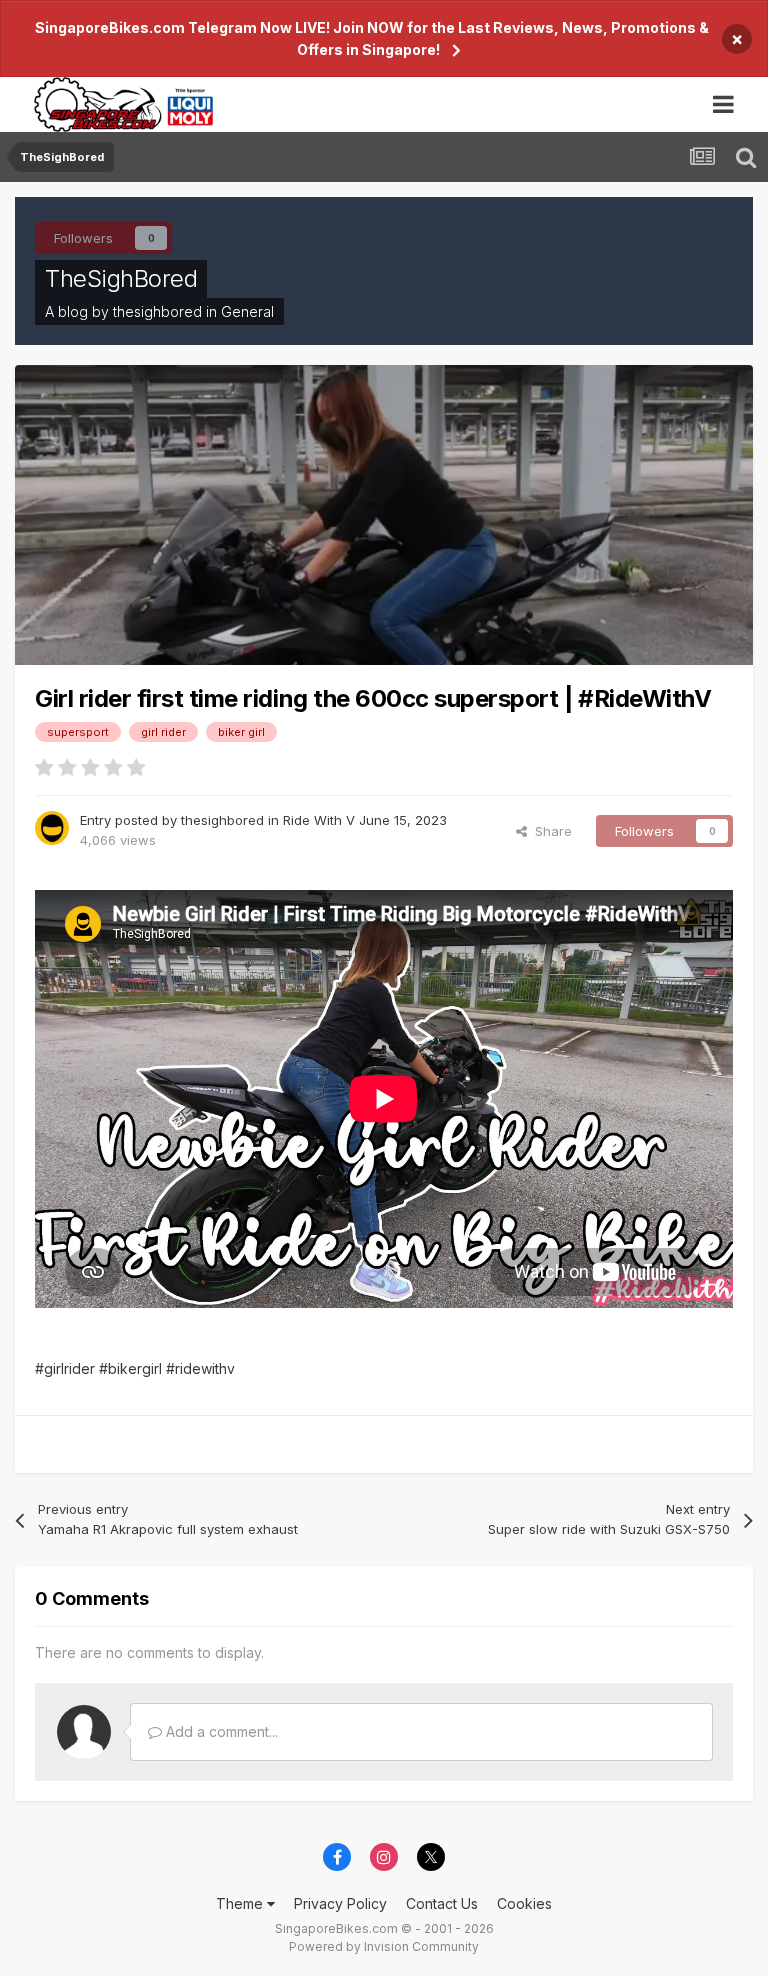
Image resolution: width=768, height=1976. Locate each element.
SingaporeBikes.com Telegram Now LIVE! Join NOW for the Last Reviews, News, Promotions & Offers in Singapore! (372, 38)
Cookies (524, 1903)
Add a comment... (220, 1731)
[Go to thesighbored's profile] (52, 828)
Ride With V (319, 820)
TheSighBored (121, 278)
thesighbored (157, 311)
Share (549, 831)
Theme (241, 1903)
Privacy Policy (340, 1903)
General (247, 311)
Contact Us (442, 1903)
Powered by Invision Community (384, 1946)
